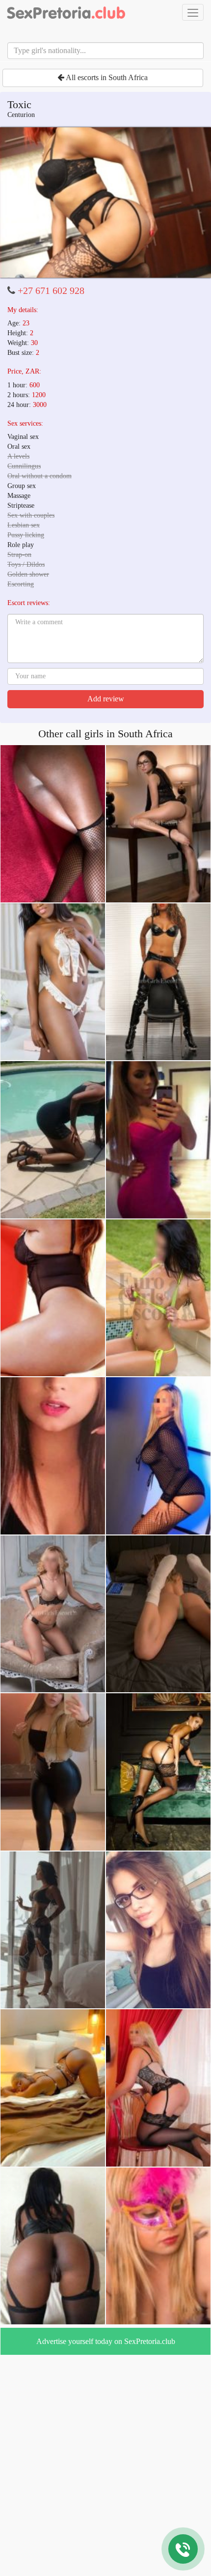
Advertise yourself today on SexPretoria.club (106, 2341)
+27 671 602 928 (51, 290)
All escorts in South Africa (106, 77)
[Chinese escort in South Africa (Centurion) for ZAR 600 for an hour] (105, 203)
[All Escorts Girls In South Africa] (66, 12)
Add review (106, 699)
